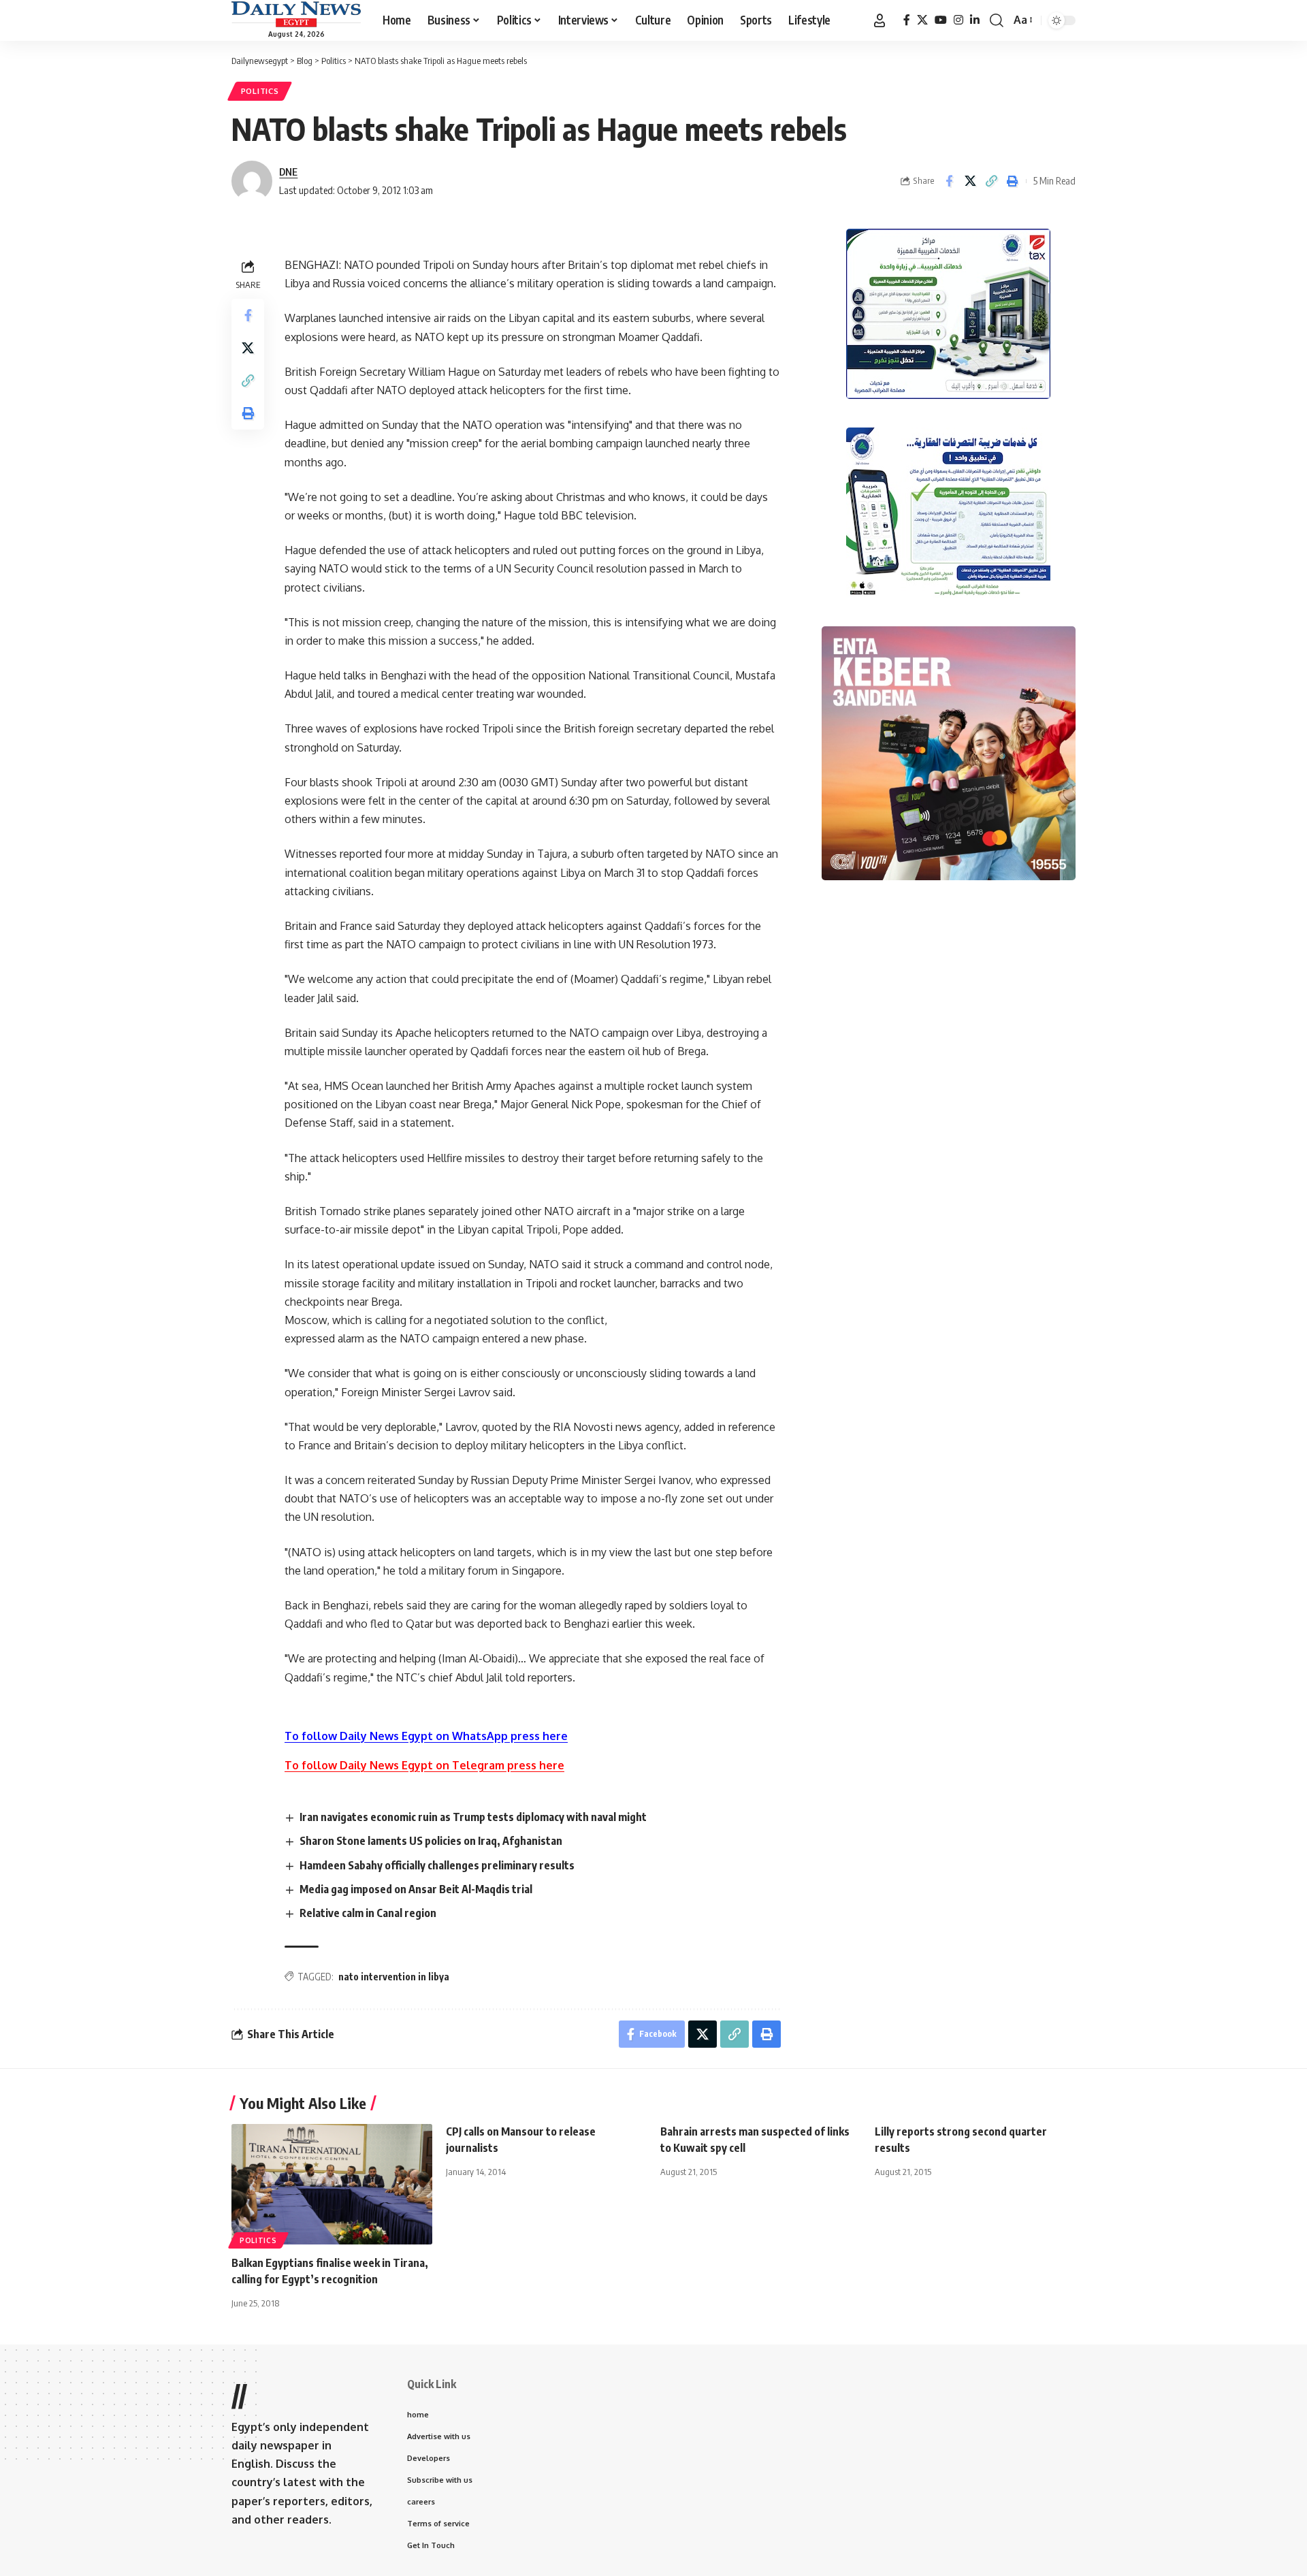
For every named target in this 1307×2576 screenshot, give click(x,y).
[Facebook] (907, 20)
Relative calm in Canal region (368, 1913)
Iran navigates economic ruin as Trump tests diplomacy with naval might (473, 1817)
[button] (880, 20)
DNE (288, 172)
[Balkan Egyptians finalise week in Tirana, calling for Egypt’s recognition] (332, 2184)
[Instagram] (958, 20)
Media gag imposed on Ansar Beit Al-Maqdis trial (416, 1889)
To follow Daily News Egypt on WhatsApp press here (426, 1736)
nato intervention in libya (394, 1977)
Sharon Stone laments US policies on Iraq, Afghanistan (431, 1841)
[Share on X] (970, 181)
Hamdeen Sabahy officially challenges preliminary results (437, 1865)
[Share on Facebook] (949, 181)
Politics (260, 91)
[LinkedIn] (975, 20)
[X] (922, 20)
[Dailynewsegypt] (296, 14)
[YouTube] (941, 20)
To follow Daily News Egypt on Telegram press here (424, 1765)
